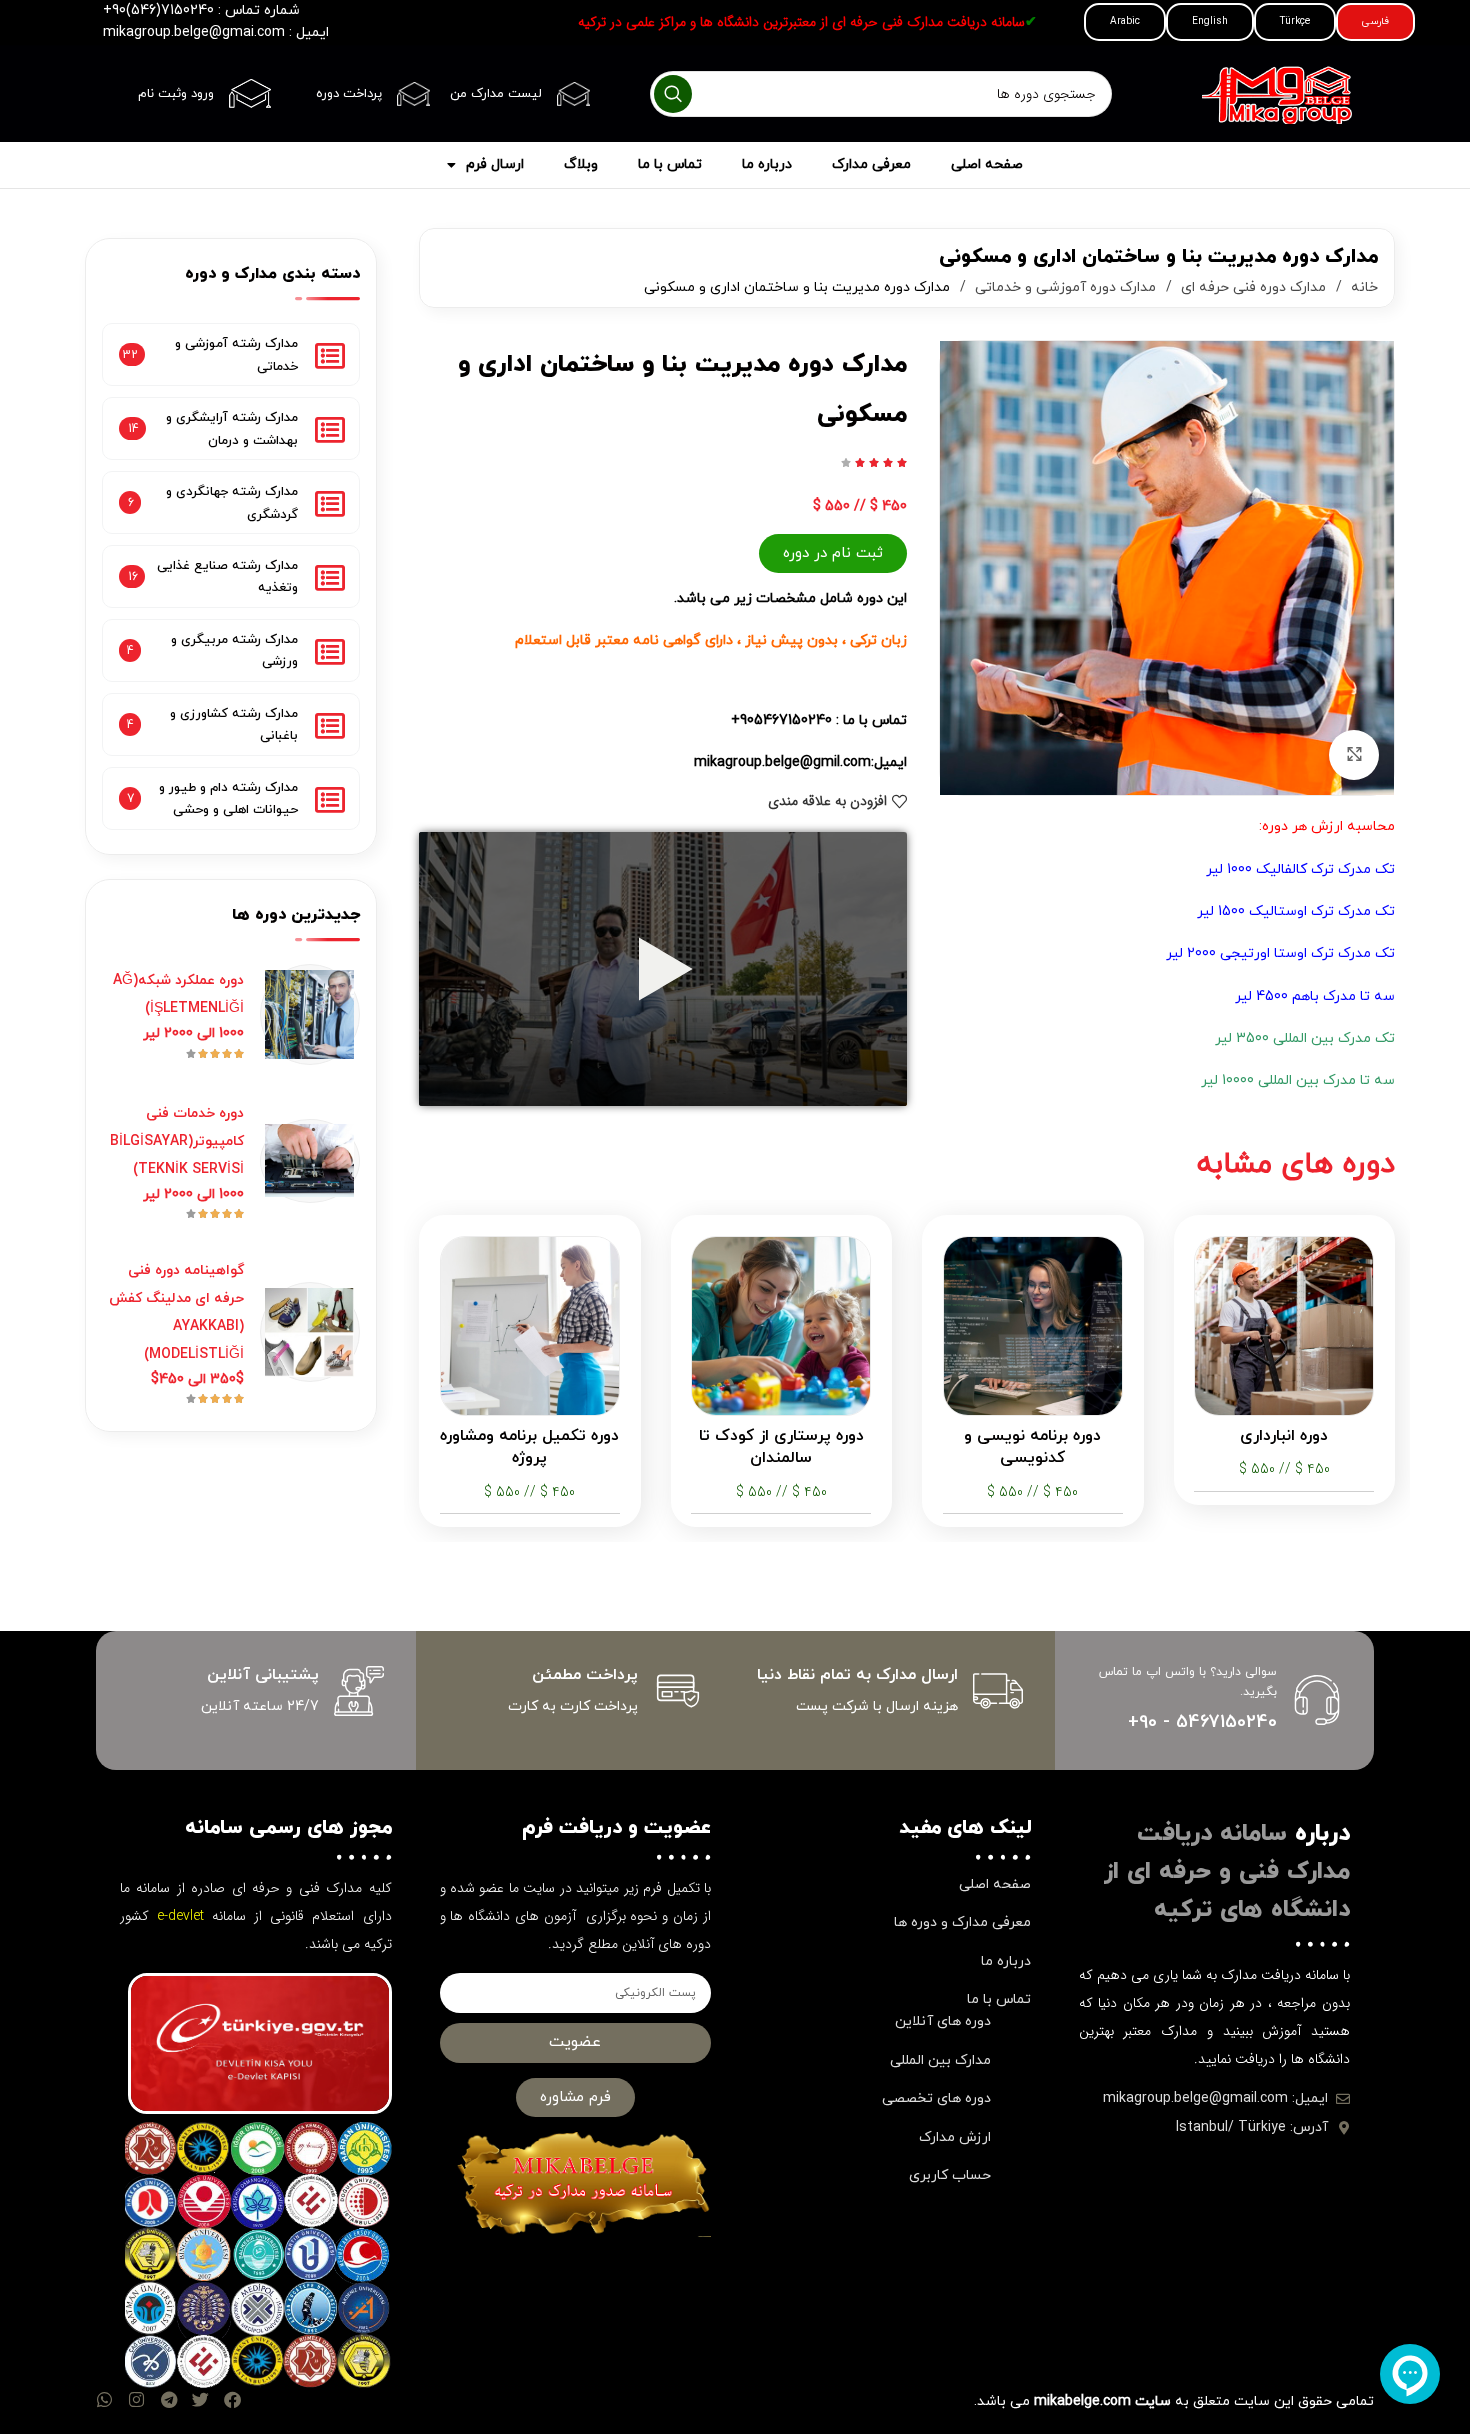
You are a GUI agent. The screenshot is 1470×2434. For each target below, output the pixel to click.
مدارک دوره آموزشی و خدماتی (1063, 287)
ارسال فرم (495, 164)
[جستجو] (673, 94)
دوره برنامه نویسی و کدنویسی (1032, 1447)
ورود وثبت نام (176, 94)
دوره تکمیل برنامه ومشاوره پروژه (529, 1447)
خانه (1362, 287)
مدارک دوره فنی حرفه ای (1251, 287)
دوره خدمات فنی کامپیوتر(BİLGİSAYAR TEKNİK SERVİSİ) (177, 1141)
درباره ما (767, 164)
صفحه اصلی (987, 164)
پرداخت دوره (349, 94)
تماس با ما (670, 164)
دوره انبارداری (1284, 1436)
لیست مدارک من (496, 94)
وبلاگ (581, 164)
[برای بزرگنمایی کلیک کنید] (1354, 755)
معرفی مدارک (871, 164)
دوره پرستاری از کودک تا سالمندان (781, 1447)
